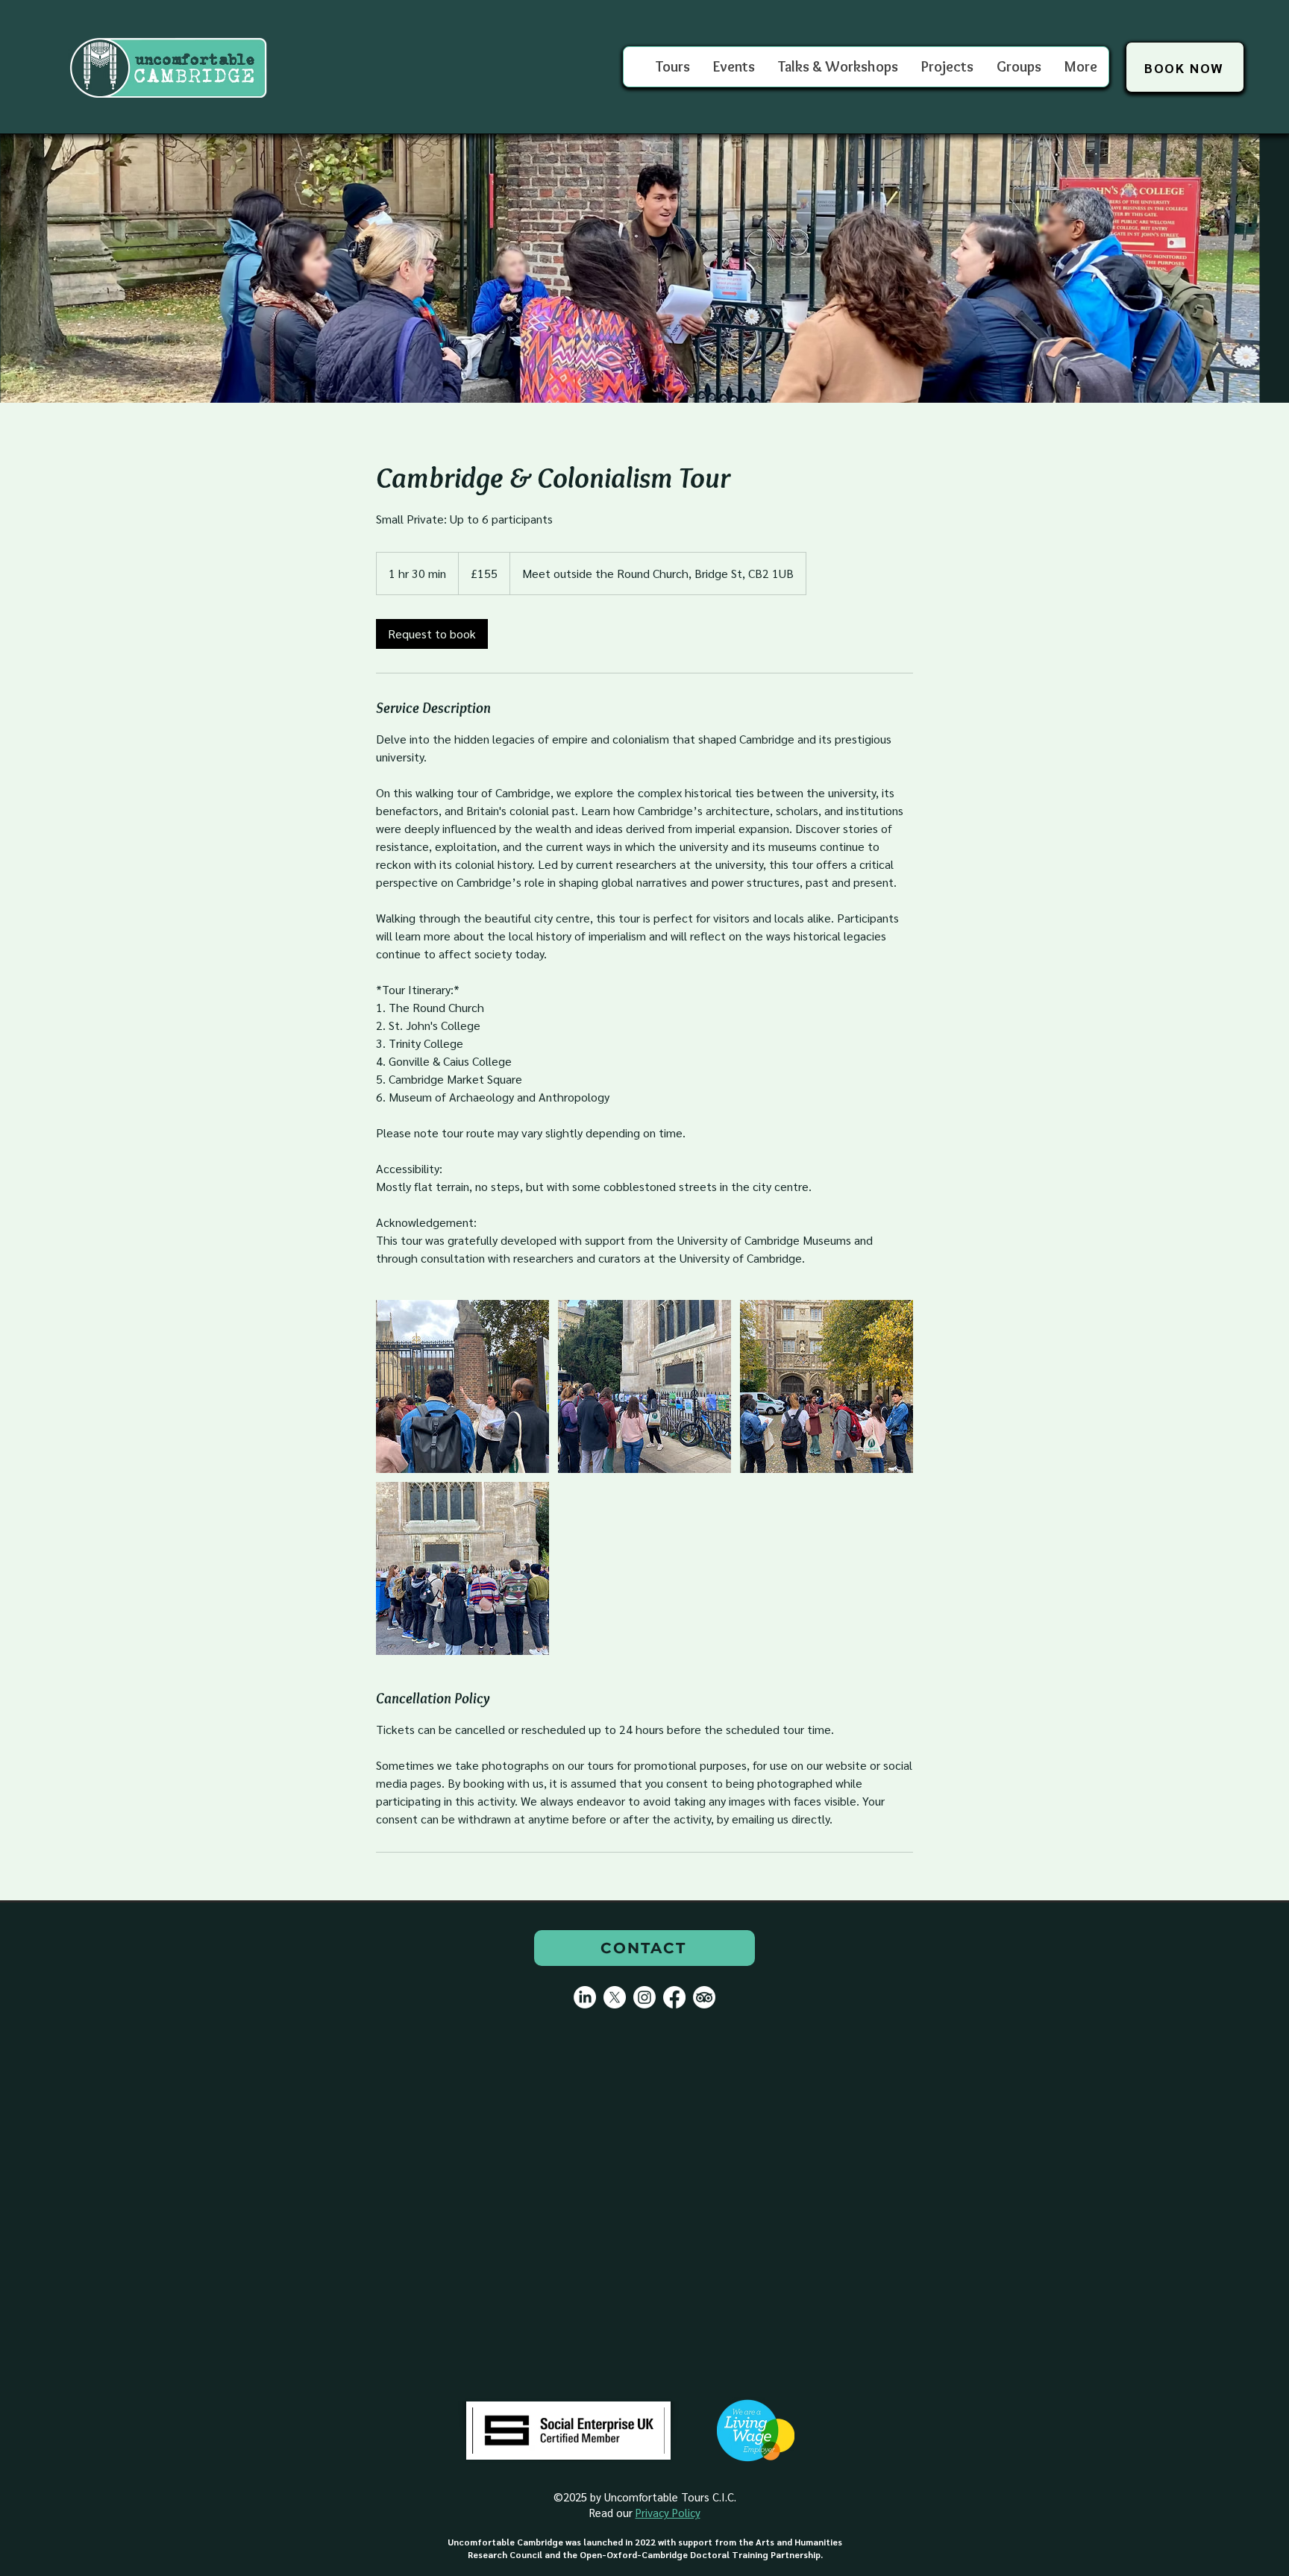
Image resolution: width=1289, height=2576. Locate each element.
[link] (432, 634)
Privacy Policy (668, 2512)
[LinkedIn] (585, 1997)
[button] (1019, 67)
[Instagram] (644, 1997)
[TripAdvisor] (704, 1997)
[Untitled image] (462, 1386)
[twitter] (615, 1997)
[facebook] (674, 1997)
